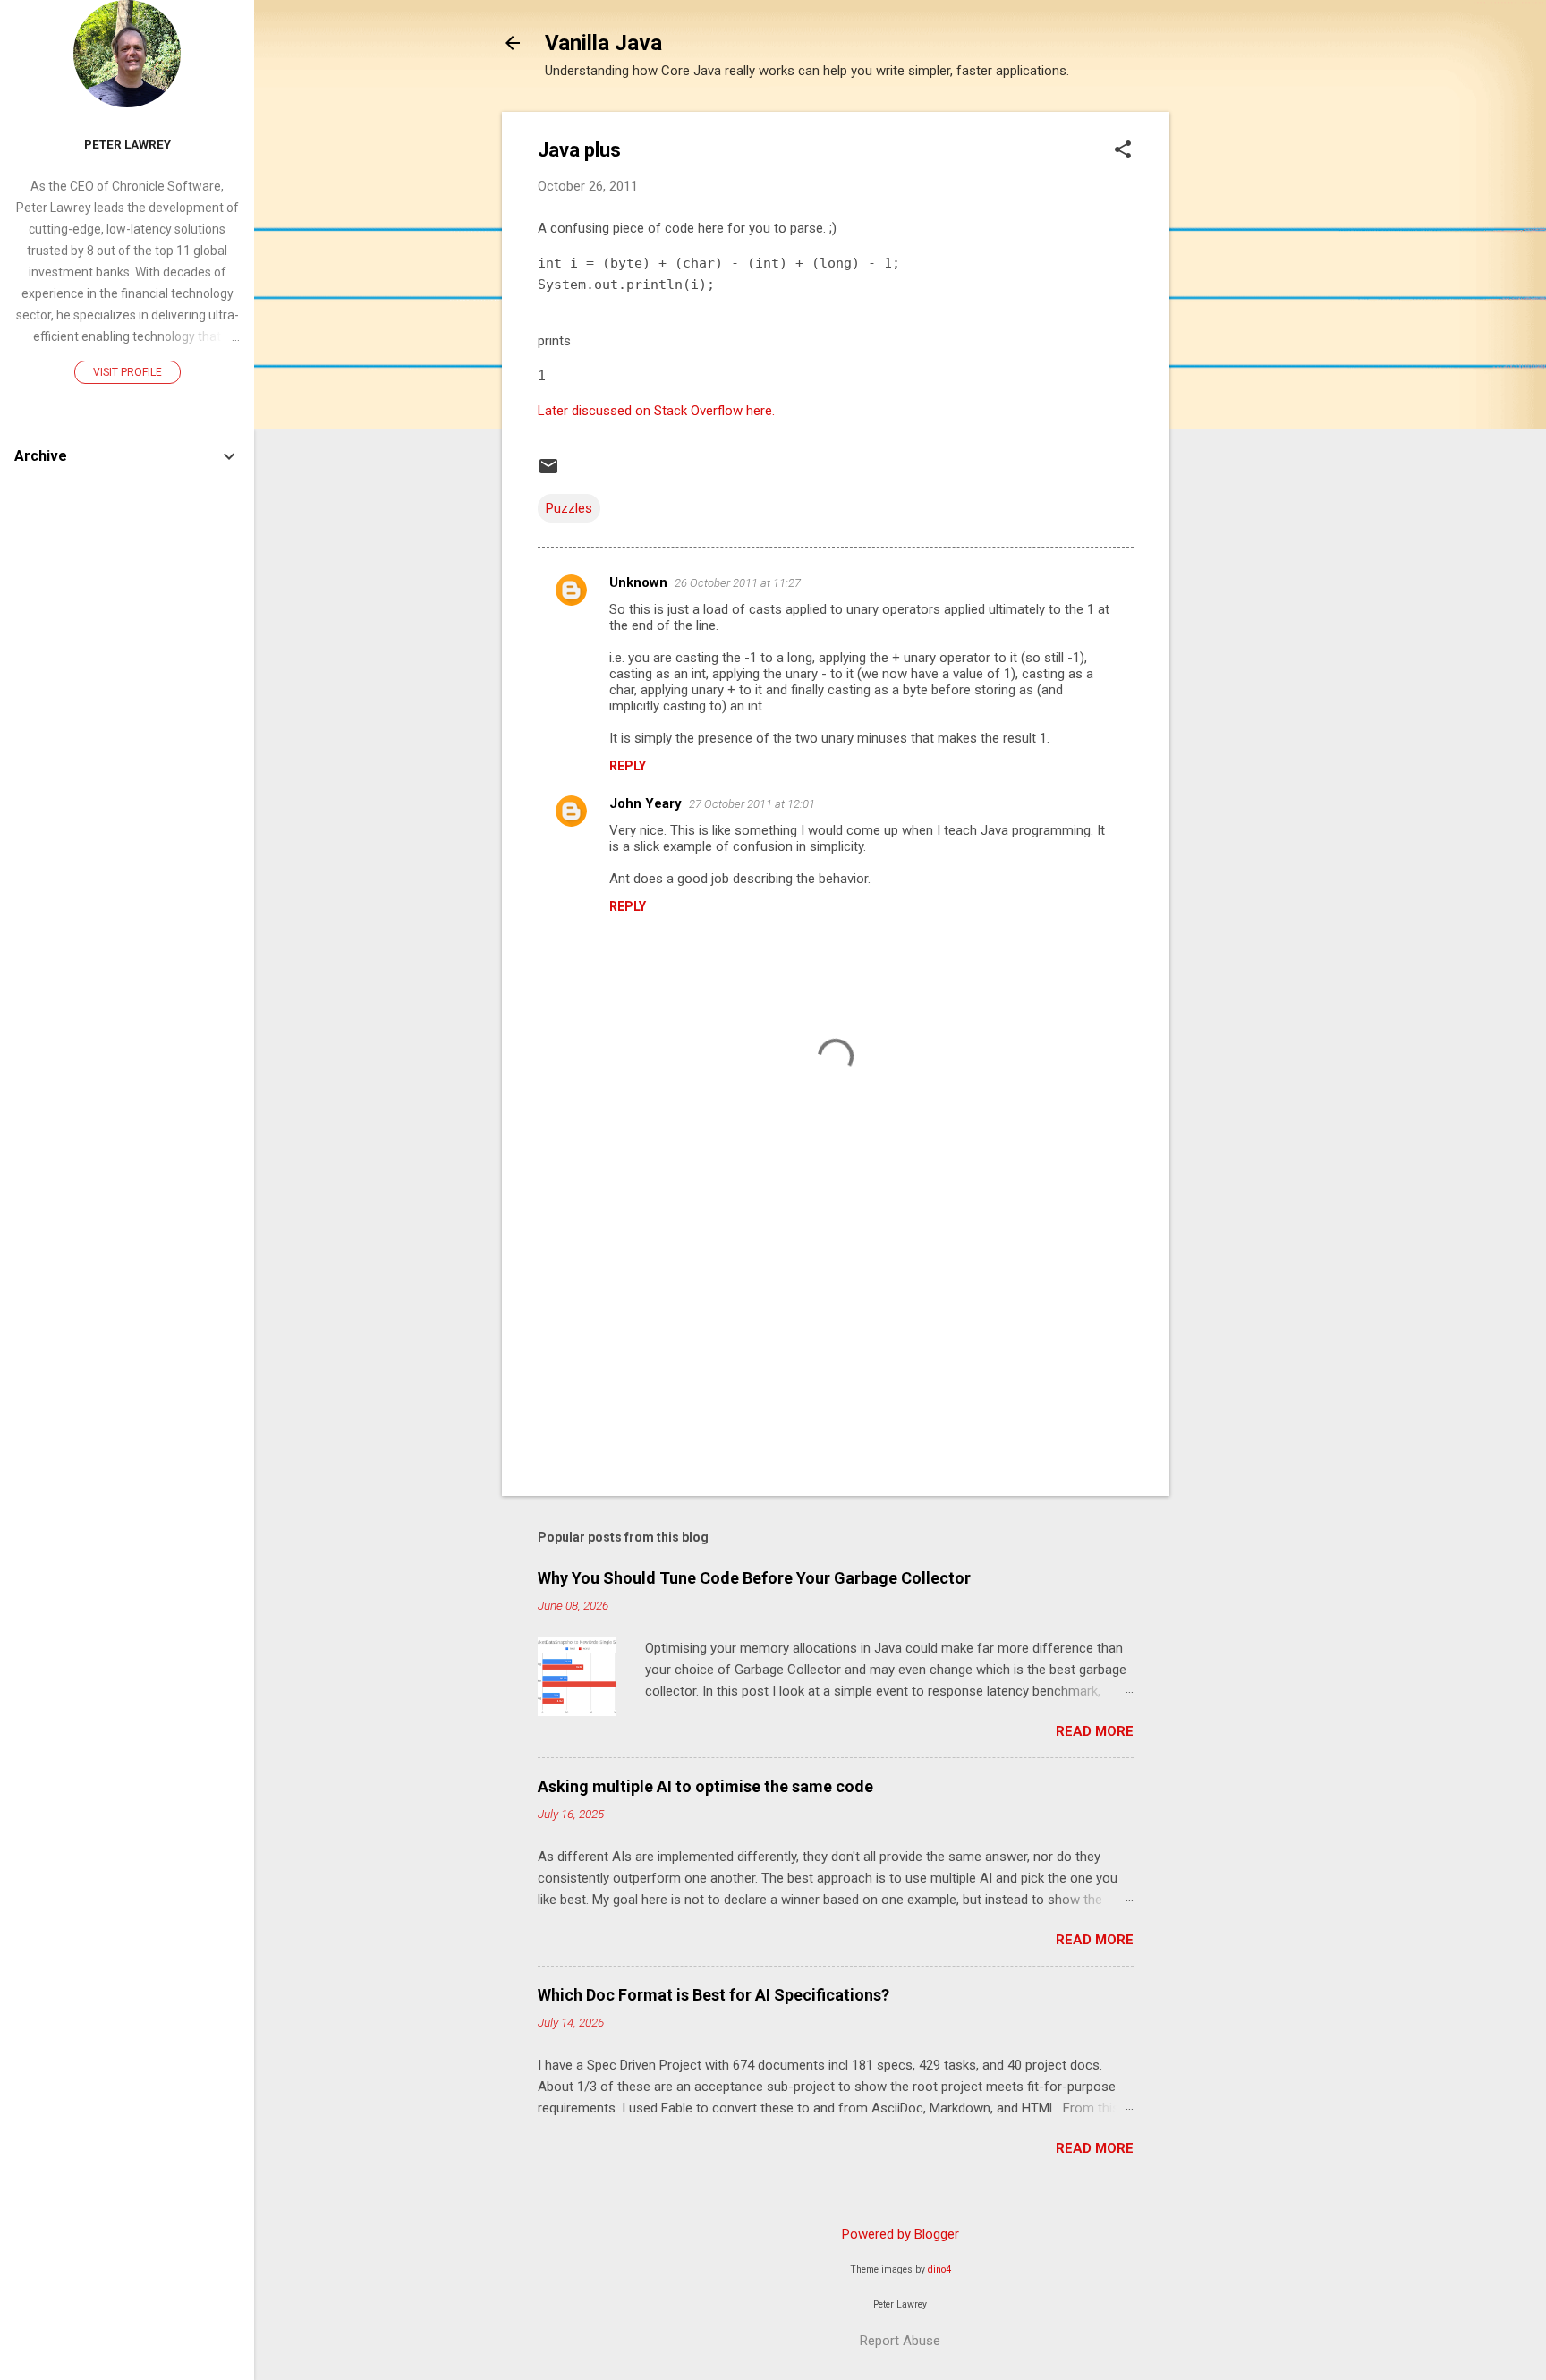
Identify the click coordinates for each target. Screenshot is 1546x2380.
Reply (628, 766)
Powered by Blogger (900, 2234)
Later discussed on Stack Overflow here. (656, 411)
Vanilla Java (603, 43)
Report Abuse (900, 2341)
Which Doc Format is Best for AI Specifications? (714, 1995)
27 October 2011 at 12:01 (752, 804)
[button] (1123, 151)
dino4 (939, 2269)
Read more (1095, 1731)
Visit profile (127, 372)
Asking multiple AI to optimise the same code (705, 1786)
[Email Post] (548, 472)
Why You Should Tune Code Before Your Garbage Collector (754, 1578)
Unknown (638, 582)
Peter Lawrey (127, 144)
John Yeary (646, 803)
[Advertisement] (1241, 380)
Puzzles (569, 508)
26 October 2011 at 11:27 (738, 583)
